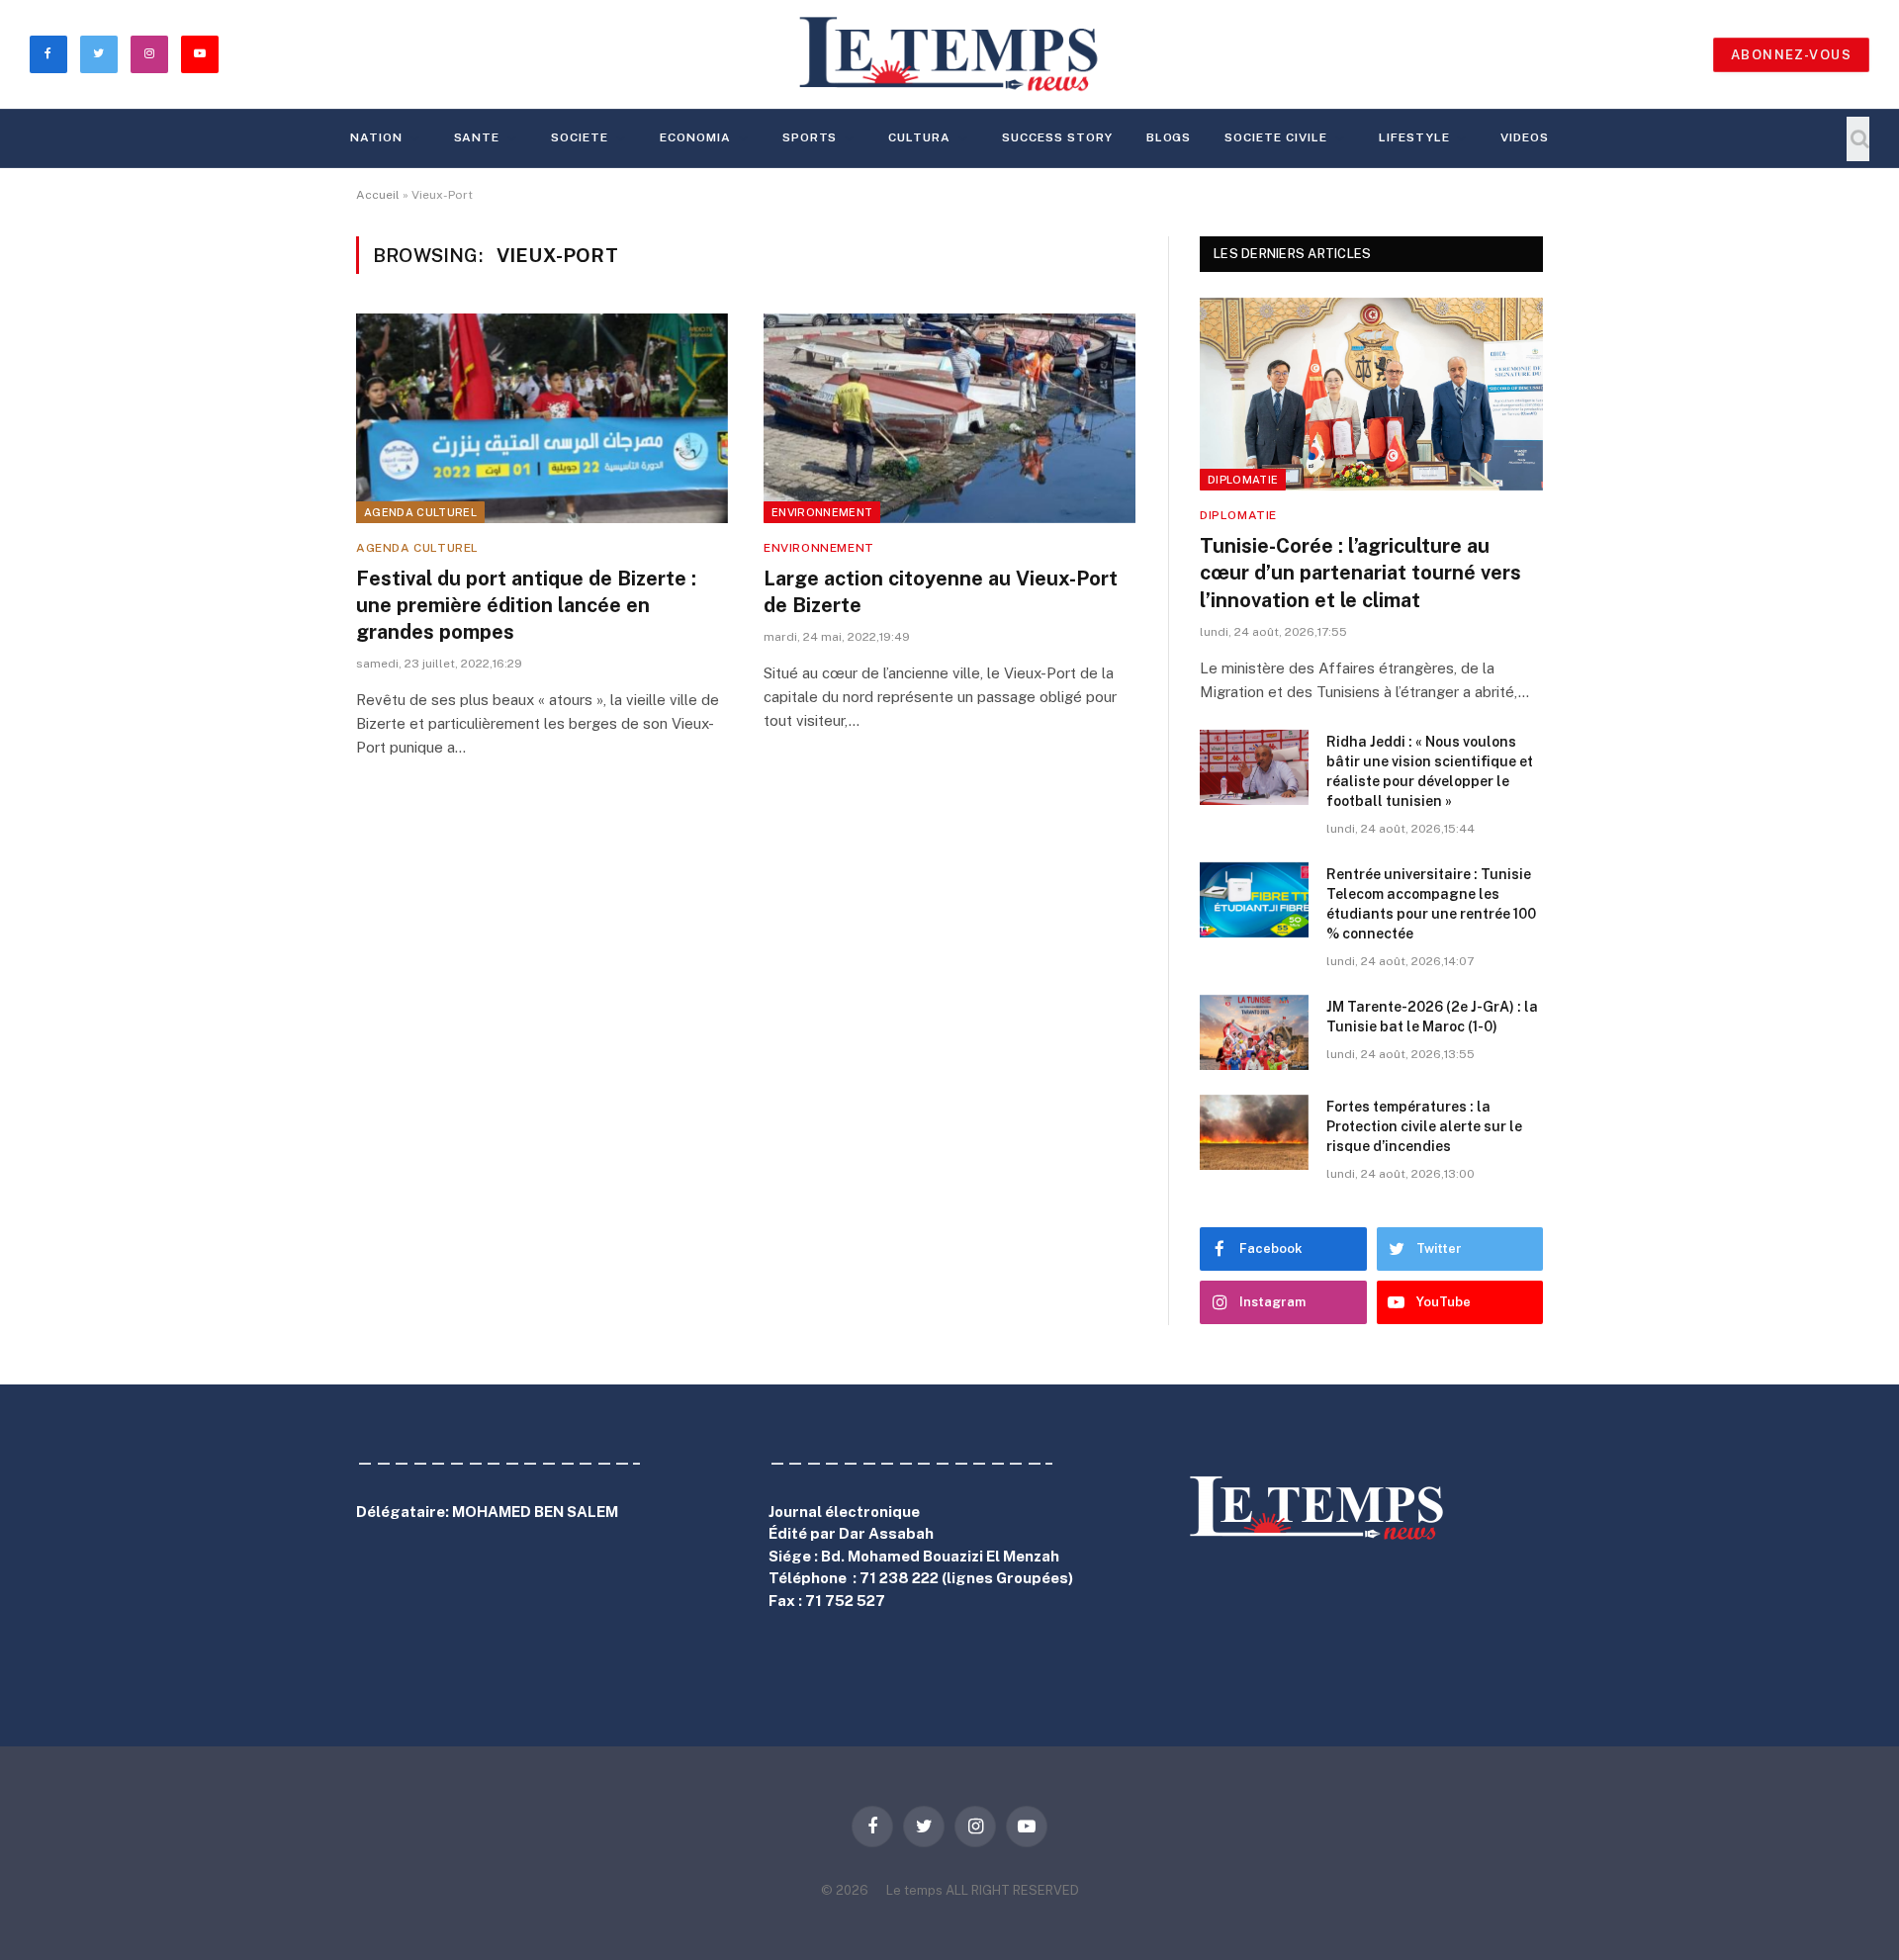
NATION (376, 137)
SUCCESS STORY (1057, 137)
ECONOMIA (695, 137)
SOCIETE (580, 137)
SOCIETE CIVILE (1275, 137)
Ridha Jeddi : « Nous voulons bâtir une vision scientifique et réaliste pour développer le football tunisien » (1430, 771)
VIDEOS (1525, 137)
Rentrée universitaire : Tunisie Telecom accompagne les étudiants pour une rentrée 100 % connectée (1431, 904)
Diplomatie (1243, 480)
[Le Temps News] (949, 54)
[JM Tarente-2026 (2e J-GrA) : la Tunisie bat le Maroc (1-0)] (1254, 1032)
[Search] (1858, 139)
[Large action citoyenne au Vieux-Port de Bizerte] (949, 418)
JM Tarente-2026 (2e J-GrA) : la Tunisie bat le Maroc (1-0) (1432, 1017)
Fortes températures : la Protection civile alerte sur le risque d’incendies (1424, 1126)
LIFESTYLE (1414, 137)
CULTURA (919, 137)
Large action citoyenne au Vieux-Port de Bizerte (941, 592)
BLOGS (1169, 137)
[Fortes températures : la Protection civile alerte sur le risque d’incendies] (1254, 1132)
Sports (810, 137)
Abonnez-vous (1791, 55)
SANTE (477, 137)
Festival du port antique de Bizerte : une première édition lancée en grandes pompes (526, 605)
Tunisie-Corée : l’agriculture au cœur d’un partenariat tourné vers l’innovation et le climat (1360, 573)
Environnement (822, 512)
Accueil (378, 195)
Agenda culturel (420, 512)
